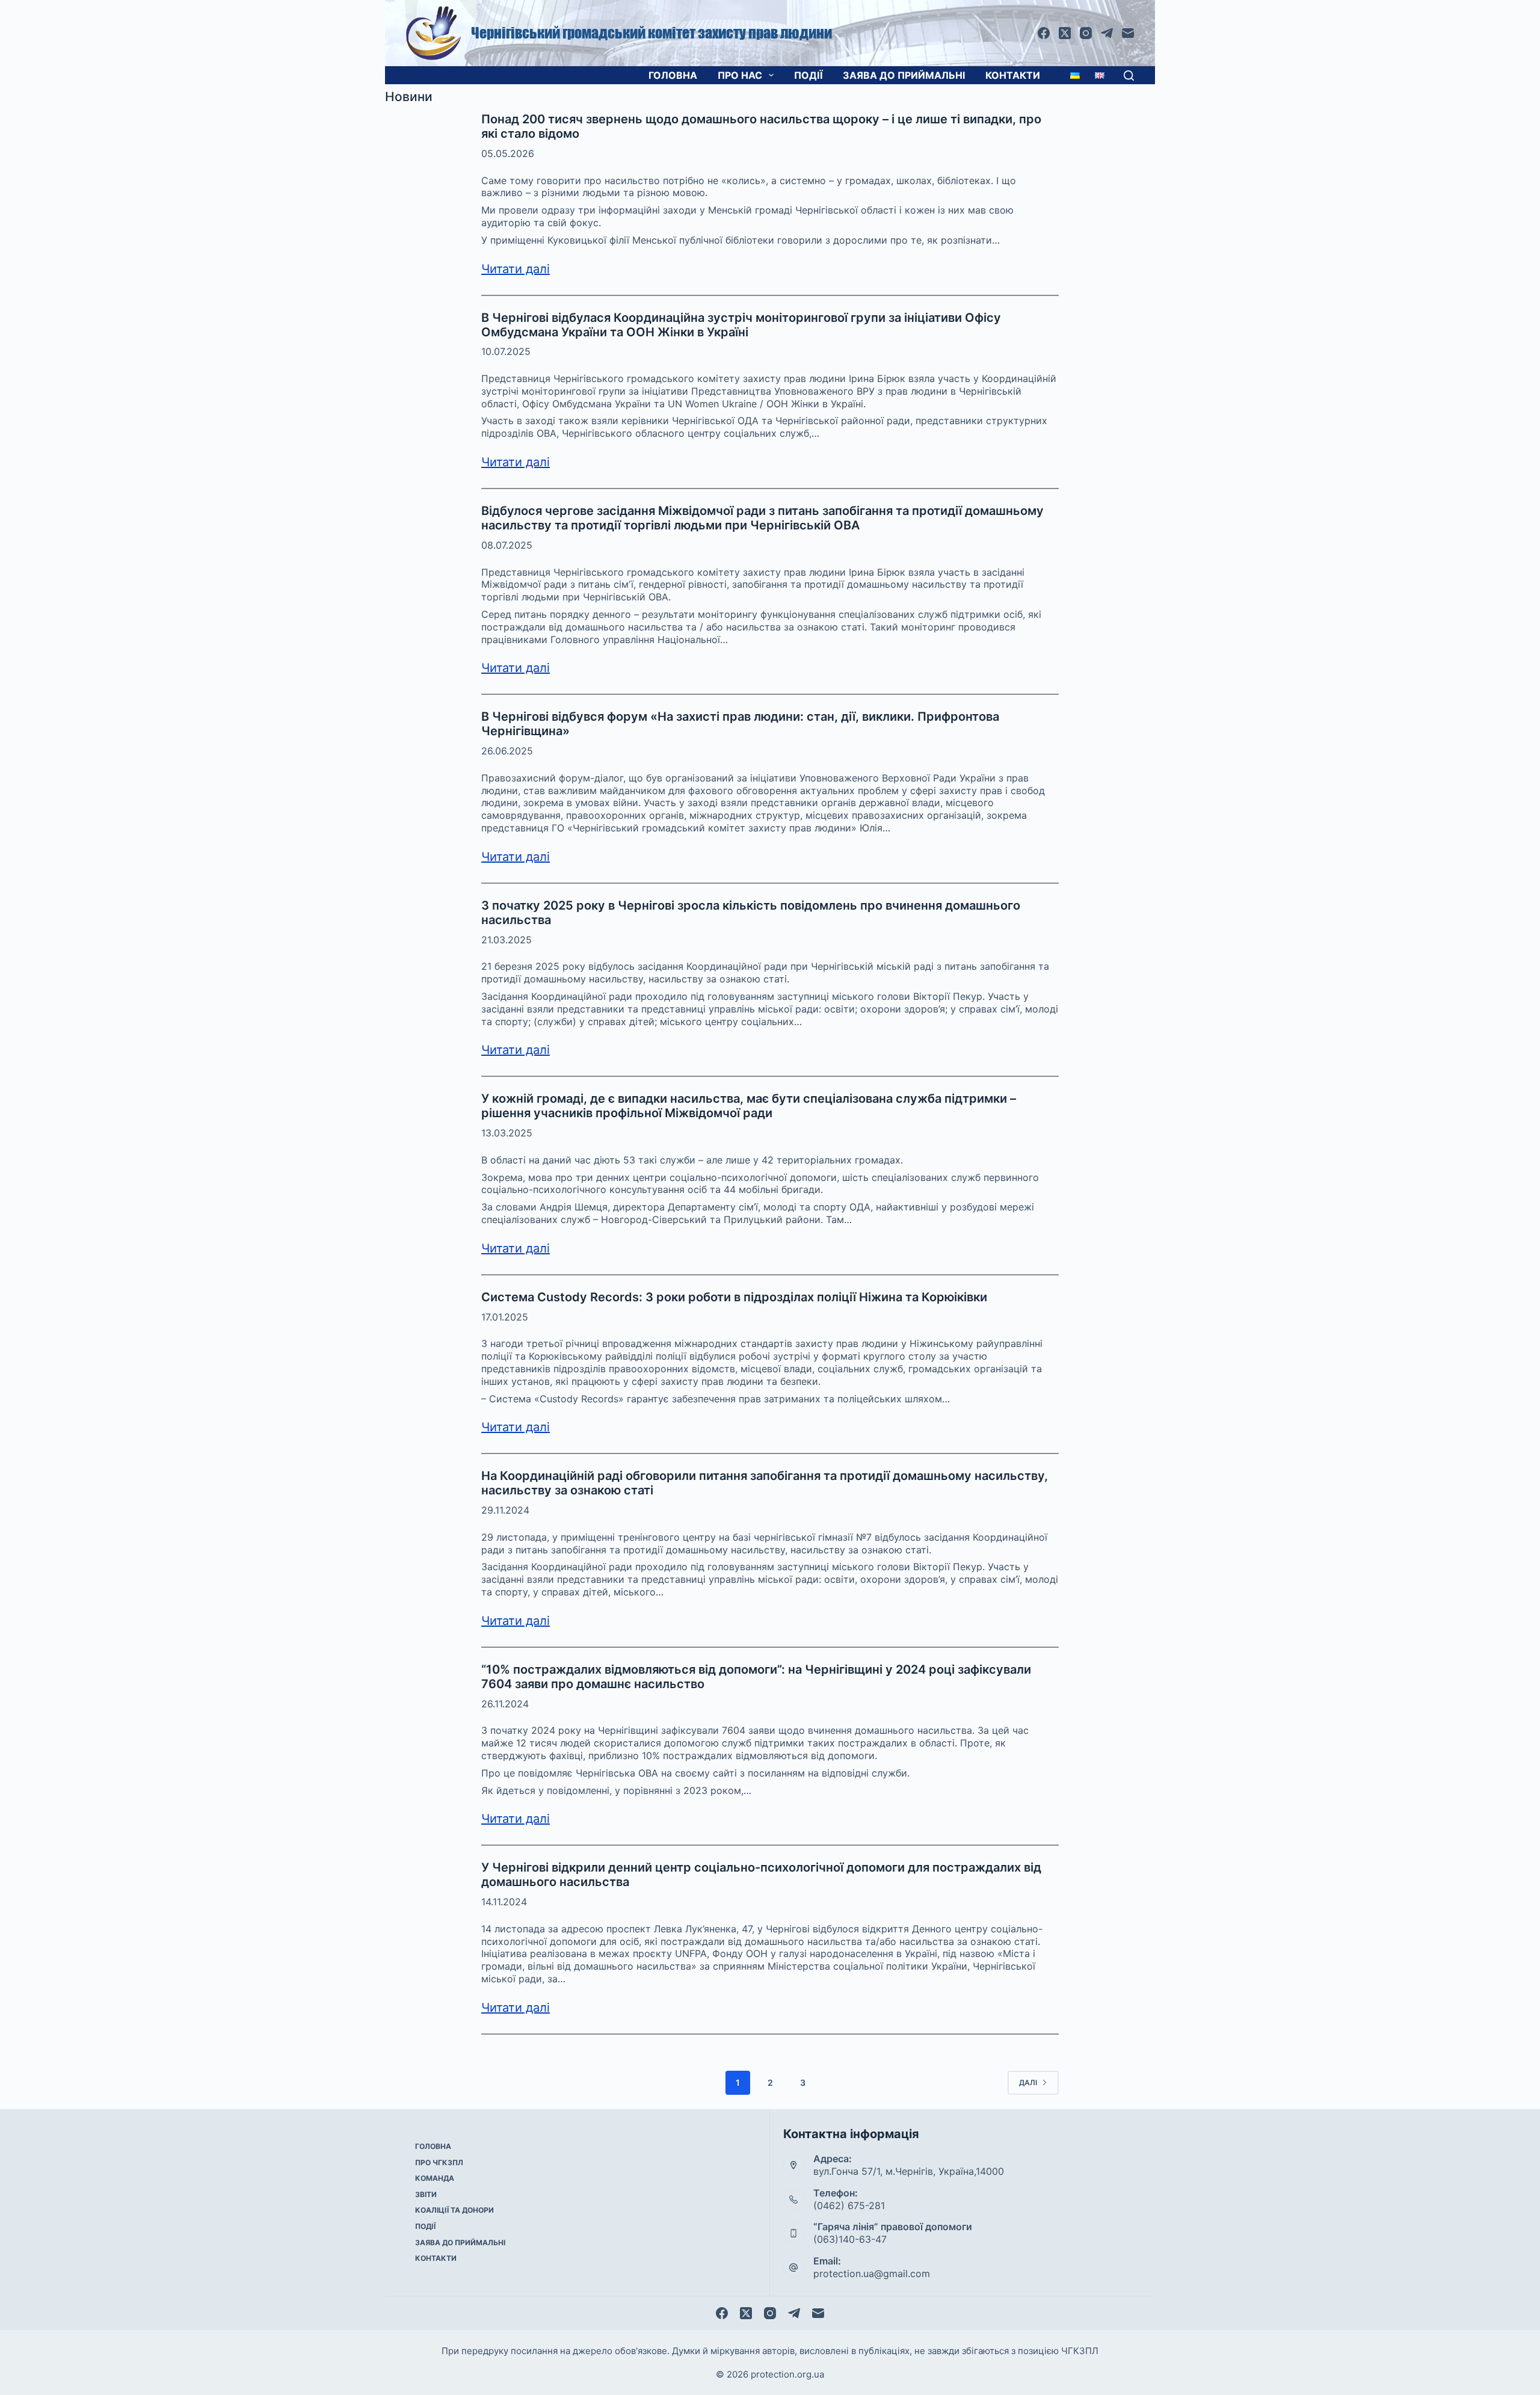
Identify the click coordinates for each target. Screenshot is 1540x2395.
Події (808, 75)
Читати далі (516, 269)
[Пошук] (1129, 76)
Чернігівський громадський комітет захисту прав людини (651, 33)
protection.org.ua (787, 2374)
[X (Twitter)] (1065, 33)
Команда (435, 2178)
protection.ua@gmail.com (872, 2273)
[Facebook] (1044, 33)
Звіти (426, 2194)
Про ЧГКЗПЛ (439, 2162)
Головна (673, 75)
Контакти (1013, 75)
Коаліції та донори (454, 2210)
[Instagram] (1086, 33)
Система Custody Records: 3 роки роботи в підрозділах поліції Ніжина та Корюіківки (734, 1297)
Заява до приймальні (904, 75)
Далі (1028, 2082)
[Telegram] (1107, 33)
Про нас (740, 75)
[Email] (1128, 33)
